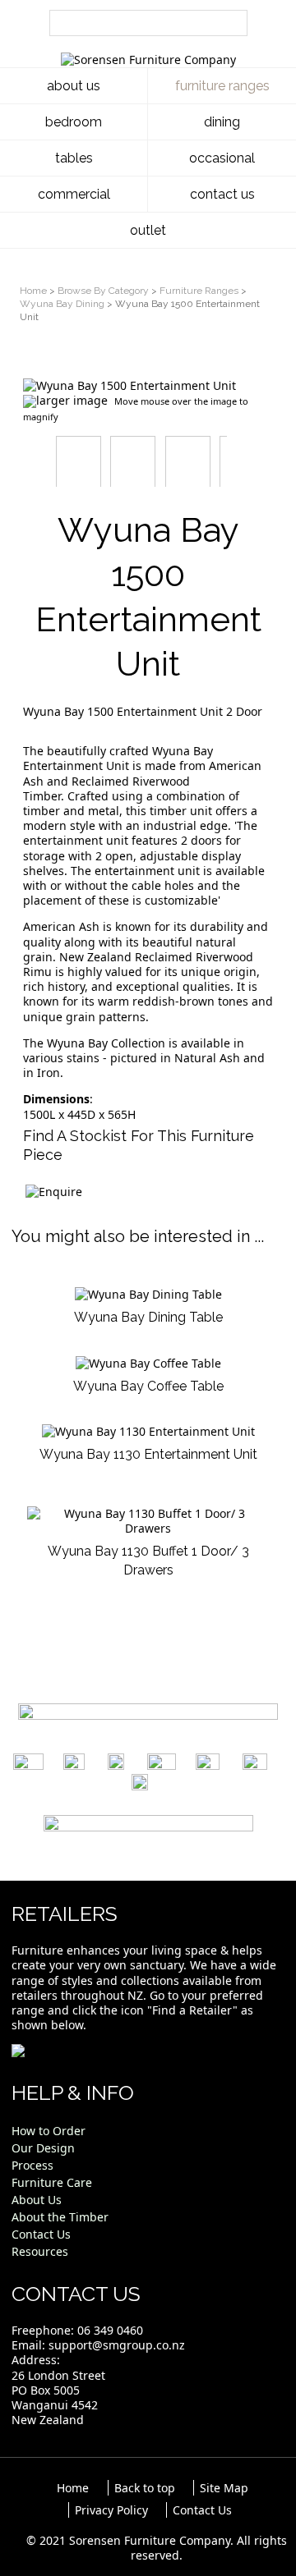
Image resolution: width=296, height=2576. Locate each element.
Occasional (222, 158)
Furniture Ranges (199, 291)
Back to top (145, 2488)
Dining (222, 122)
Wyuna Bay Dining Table (148, 1317)
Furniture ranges (222, 86)
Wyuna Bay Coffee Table (148, 1386)
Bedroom (74, 122)
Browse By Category (103, 291)
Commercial (74, 194)
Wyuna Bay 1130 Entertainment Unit (148, 1454)
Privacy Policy (111, 2510)
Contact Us (222, 194)
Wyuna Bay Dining (62, 304)
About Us (74, 86)
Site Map (224, 2488)
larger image (72, 400)
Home (33, 291)
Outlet (148, 230)
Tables (74, 158)
